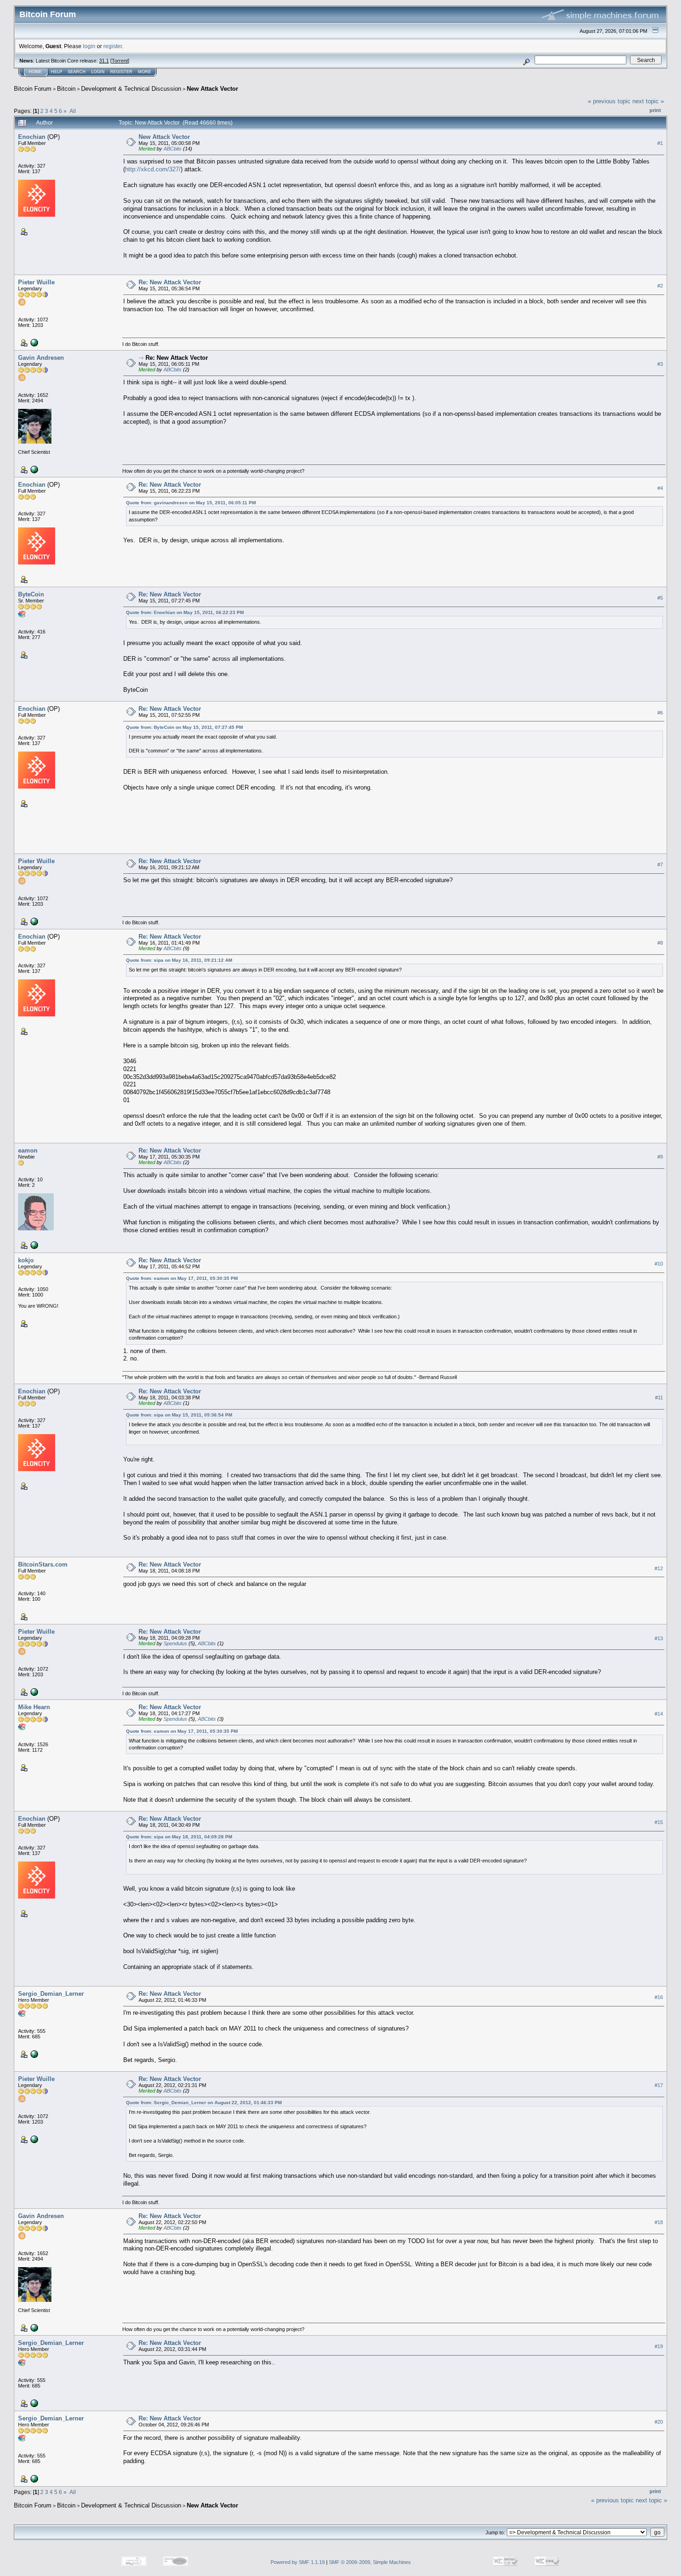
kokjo (26, 1260)
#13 (659, 1638)
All (73, 111)
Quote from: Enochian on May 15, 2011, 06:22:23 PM (185, 612)
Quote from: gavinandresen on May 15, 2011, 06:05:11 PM (191, 503)
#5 (660, 598)
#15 (659, 1822)
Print (655, 110)
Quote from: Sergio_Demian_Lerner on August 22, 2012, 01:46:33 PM (204, 2103)
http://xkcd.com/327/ (153, 169)
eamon (28, 1150)
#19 (659, 2347)
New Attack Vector (212, 89)
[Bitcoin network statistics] (33, 342)
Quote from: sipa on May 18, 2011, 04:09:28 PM (179, 1837)
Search (77, 72)
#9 (660, 1157)
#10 (659, 1264)
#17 (659, 2085)
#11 (659, 1398)
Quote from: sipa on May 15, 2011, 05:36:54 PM (179, 1415)
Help (57, 72)
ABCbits (173, 149)
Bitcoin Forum (33, 89)
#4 (660, 488)
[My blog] (33, 469)
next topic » (648, 101)
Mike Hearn (34, 1707)
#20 (659, 2422)
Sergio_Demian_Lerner (51, 1994)
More (145, 72)
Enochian (32, 137)
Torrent (120, 61)
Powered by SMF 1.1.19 (298, 2562)
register (113, 46)
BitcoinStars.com (43, 1564)
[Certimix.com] (33, 2054)
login (89, 46)
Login (98, 72)
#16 (659, 1997)
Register (121, 72)
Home (35, 72)
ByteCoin (31, 594)
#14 (659, 1714)
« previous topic (609, 101)
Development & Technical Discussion (131, 89)
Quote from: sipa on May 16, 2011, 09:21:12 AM (179, 960)
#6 (660, 713)
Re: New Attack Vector (170, 282)
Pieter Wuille (36, 282)
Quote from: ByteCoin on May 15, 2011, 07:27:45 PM (184, 727)
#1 (660, 143)
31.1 (104, 61)
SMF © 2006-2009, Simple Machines (370, 2562)
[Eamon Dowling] (33, 1245)
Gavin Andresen (41, 358)
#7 (660, 865)
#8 (660, 943)
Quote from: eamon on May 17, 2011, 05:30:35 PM (182, 1278)
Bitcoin (66, 89)
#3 (660, 364)
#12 (659, 1568)
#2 (660, 286)
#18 (659, 2223)
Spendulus (175, 1643)
